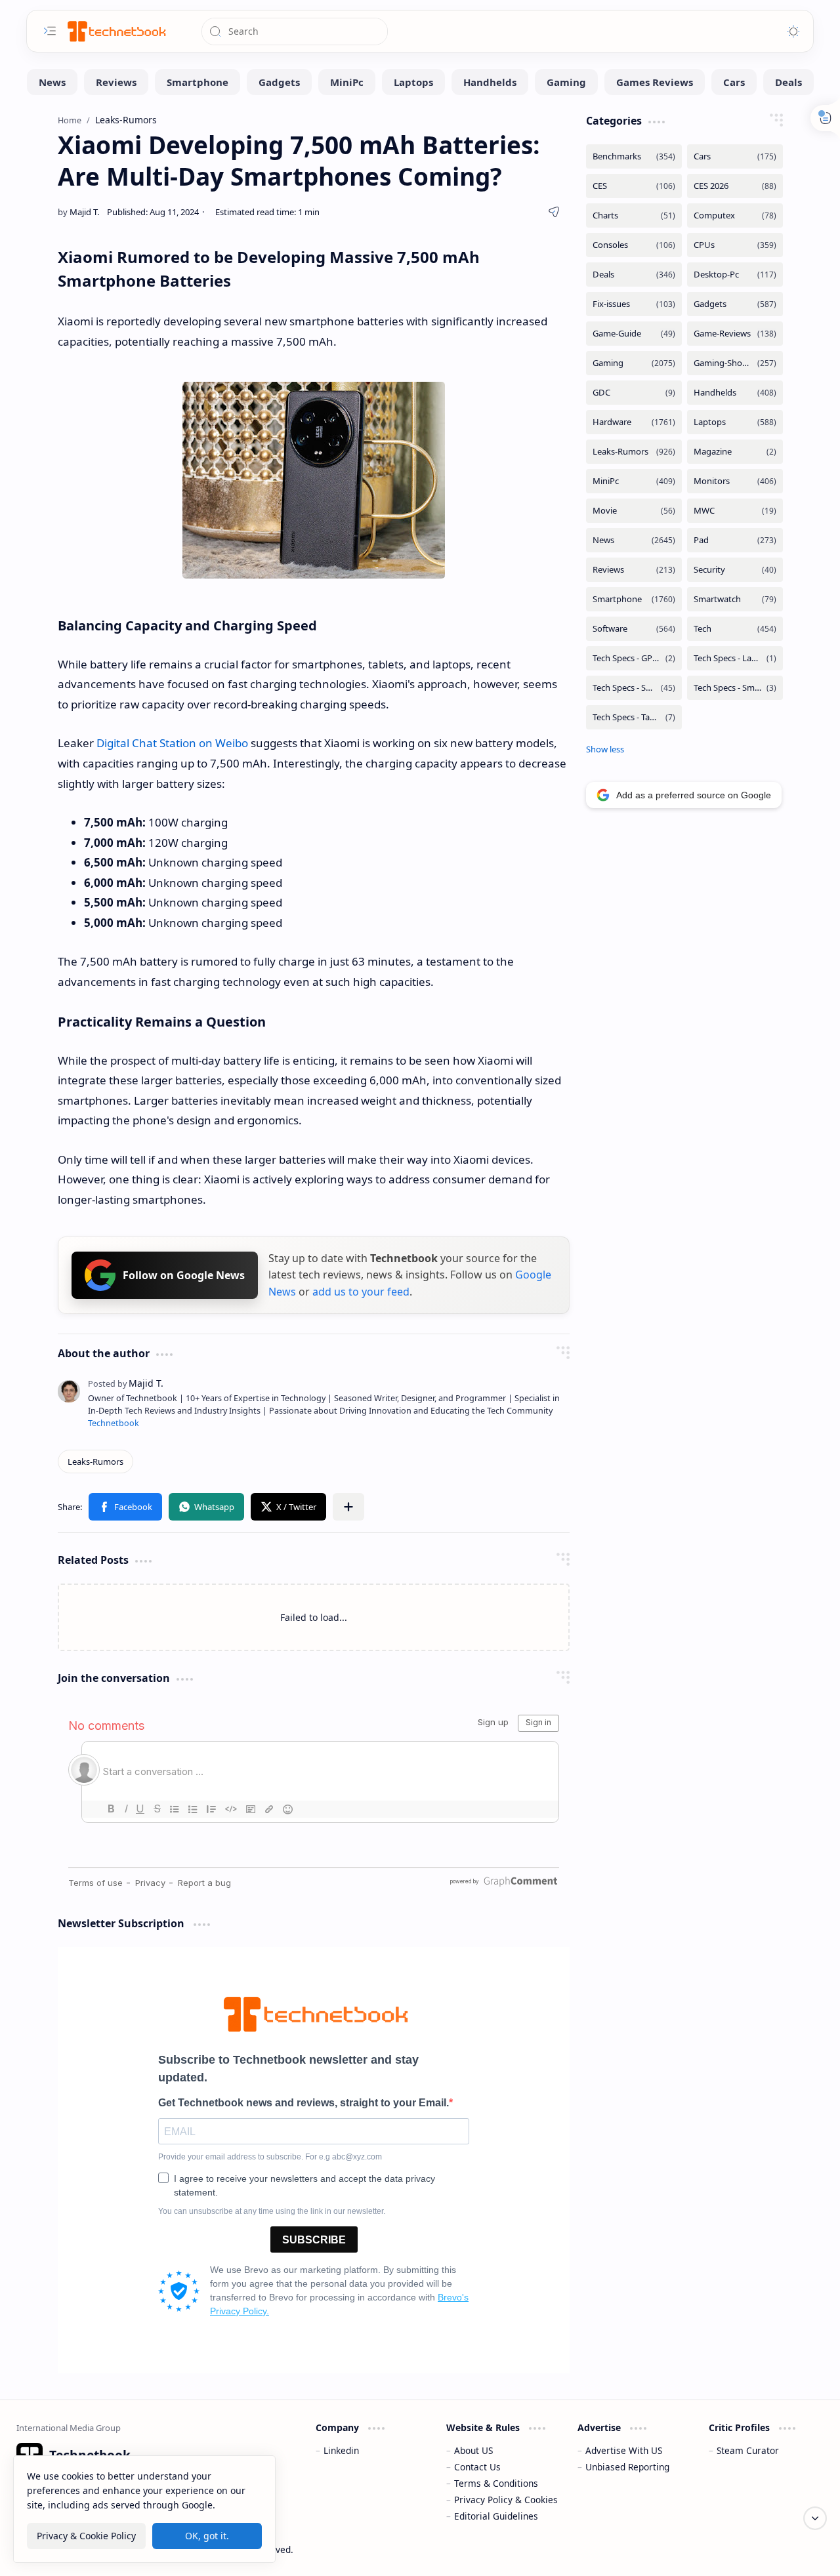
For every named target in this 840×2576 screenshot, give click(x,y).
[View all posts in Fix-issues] (634, 304)
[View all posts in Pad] (735, 540)
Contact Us (477, 2467)
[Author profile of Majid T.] (78, 212)
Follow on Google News (184, 1275)
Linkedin (341, 2450)
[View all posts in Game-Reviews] (735, 334)
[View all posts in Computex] (735, 215)
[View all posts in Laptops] (735, 422)
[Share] (554, 212)
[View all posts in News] (634, 540)
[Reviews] (116, 82)
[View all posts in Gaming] (634, 363)
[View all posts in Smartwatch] (735, 599)
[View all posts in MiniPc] (634, 481)
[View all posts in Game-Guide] (634, 334)
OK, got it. (207, 2536)
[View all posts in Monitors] (735, 481)
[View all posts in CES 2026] (735, 186)
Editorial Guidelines (496, 2516)
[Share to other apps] (348, 1507)
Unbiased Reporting (627, 2467)
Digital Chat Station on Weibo (172, 743)
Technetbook (114, 1423)
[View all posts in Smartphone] (634, 599)
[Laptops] (413, 82)
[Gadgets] (279, 82)
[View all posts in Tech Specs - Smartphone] (634, 688)
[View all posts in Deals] (634, 275)
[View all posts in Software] (634, 629)
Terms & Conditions (496, 2483)
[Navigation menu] (50, 31)
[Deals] (788, 82)
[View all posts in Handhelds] (735, 393)
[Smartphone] (198, 82)
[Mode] (793, 31)
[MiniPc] (347, 82)
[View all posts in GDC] (634, 393)
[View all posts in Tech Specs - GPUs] (634, 658)
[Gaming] (566, 82)
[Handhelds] (490, 82)
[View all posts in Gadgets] (735, 304)
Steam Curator (748, 2450)
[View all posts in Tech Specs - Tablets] (634, 717)
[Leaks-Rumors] (95, 1462)
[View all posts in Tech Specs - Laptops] (735, 658)
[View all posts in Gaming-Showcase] (735, 363)
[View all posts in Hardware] (634, 422)
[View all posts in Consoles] (634, 245)
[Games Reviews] (655, 82)
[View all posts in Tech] (735, 629)
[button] (125, 1507)
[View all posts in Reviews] (634, 570)
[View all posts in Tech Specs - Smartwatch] (735, 688)
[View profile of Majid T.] (126, 1383)
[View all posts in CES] (634, 186)
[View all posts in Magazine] (735, 452)
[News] (52, 82)
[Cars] (734, 82)
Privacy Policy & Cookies (506, 2500)
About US (473, 2450)
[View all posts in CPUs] (735, 245)
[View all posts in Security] (735, 570)
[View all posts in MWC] (735, 511)
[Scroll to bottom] (815, 2518)
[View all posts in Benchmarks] (634, 156)
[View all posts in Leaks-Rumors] (634, 452)
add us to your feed (361, 1292)
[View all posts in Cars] (735, 156)
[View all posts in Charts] (634, 215)
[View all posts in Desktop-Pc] (735, 275)
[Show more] (605, 749)
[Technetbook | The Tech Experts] (115, 31)
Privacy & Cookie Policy (86, 2536)
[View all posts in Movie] (634, 511)
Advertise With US (624, 2450)
